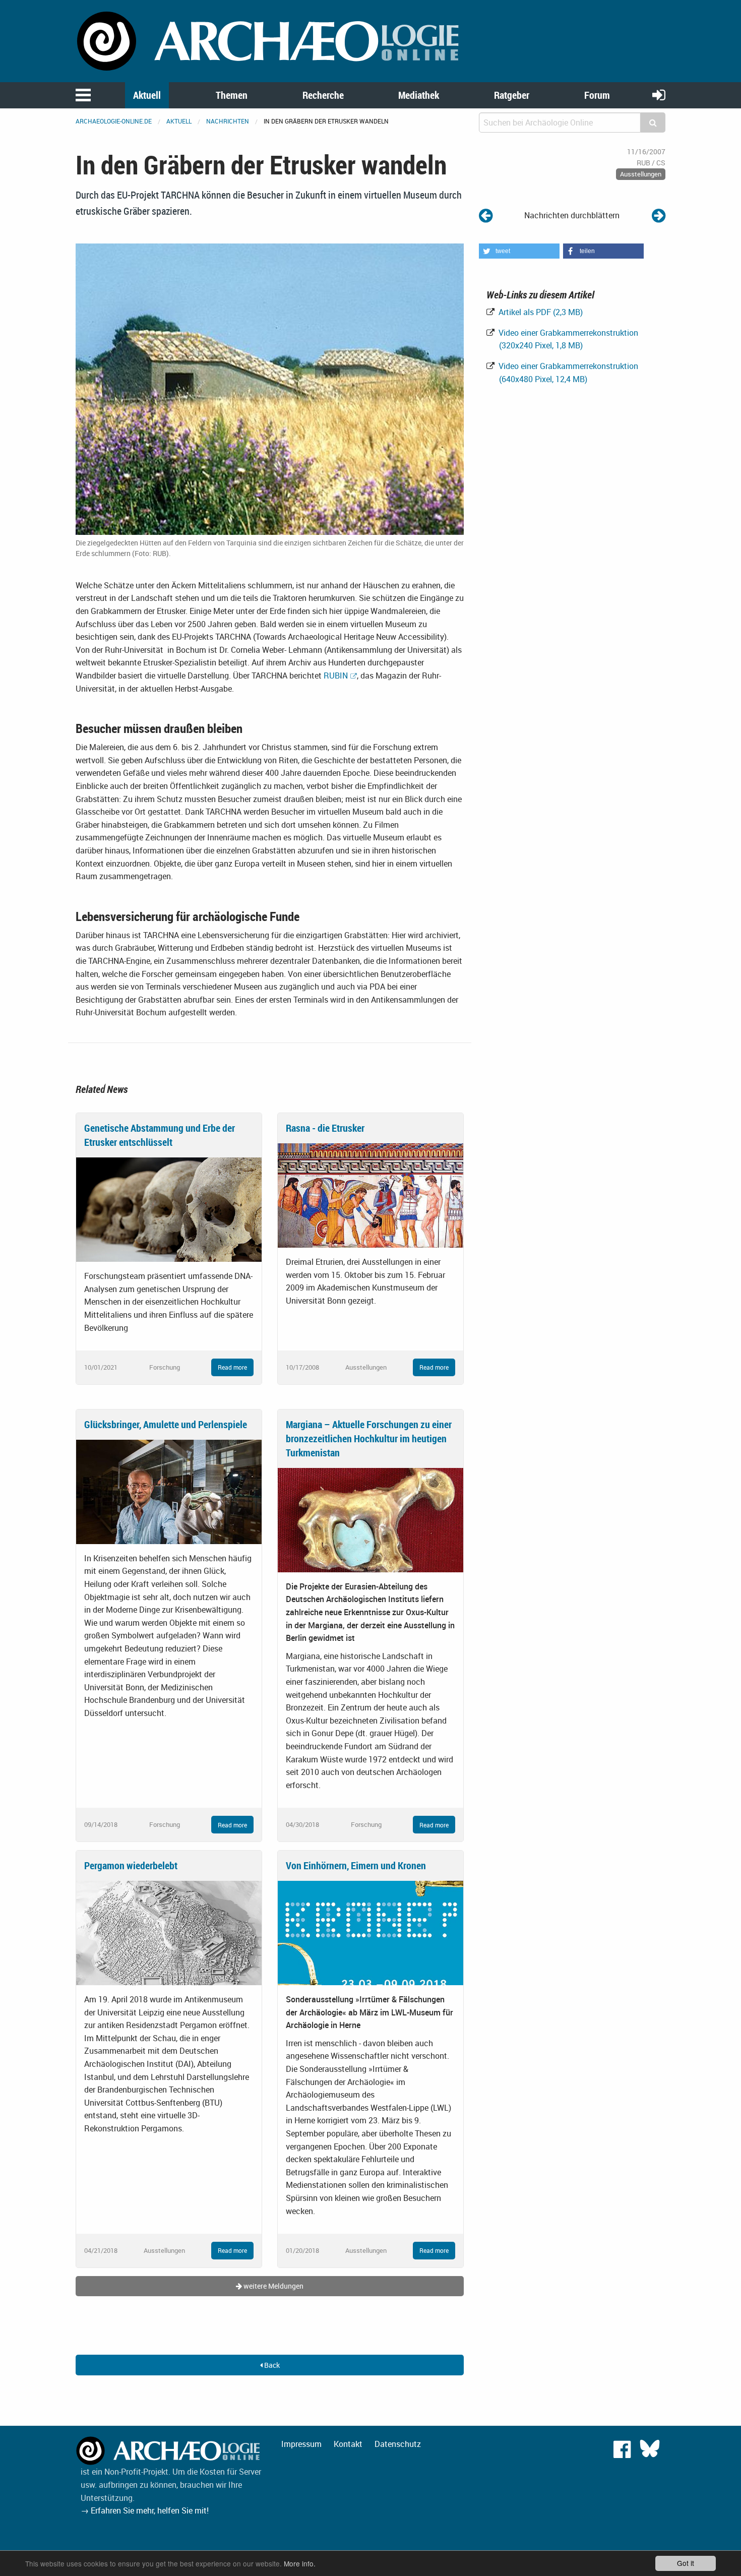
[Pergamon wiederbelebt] (169, 1932)
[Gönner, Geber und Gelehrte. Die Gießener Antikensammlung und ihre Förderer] (659, 215)
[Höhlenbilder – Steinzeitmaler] (486, 215)
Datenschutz (398, 2444)
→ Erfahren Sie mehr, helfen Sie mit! (145, 2510)
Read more (232, 1367)
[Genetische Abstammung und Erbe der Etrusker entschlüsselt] (169, 1209)
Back (271, 2365)
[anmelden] (659, 95)
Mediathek (419, 95)
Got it (686, 2563)
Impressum (301, 2444)
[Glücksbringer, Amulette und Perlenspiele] (169, 1491)
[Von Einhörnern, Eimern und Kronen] (371, 1932)
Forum (597, 95)
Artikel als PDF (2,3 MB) (540, 312)
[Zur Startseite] (270, 40)
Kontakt (348, 2444)
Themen (232, 95)
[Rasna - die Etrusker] (371, 1195)
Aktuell (147, 95)
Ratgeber (512, 95)
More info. (300, 2563)
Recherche (323, 95)
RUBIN (336, 676)
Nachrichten (228, 121)
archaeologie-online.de (114, 121)
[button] (519, 251)
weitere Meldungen (273, 2286)
